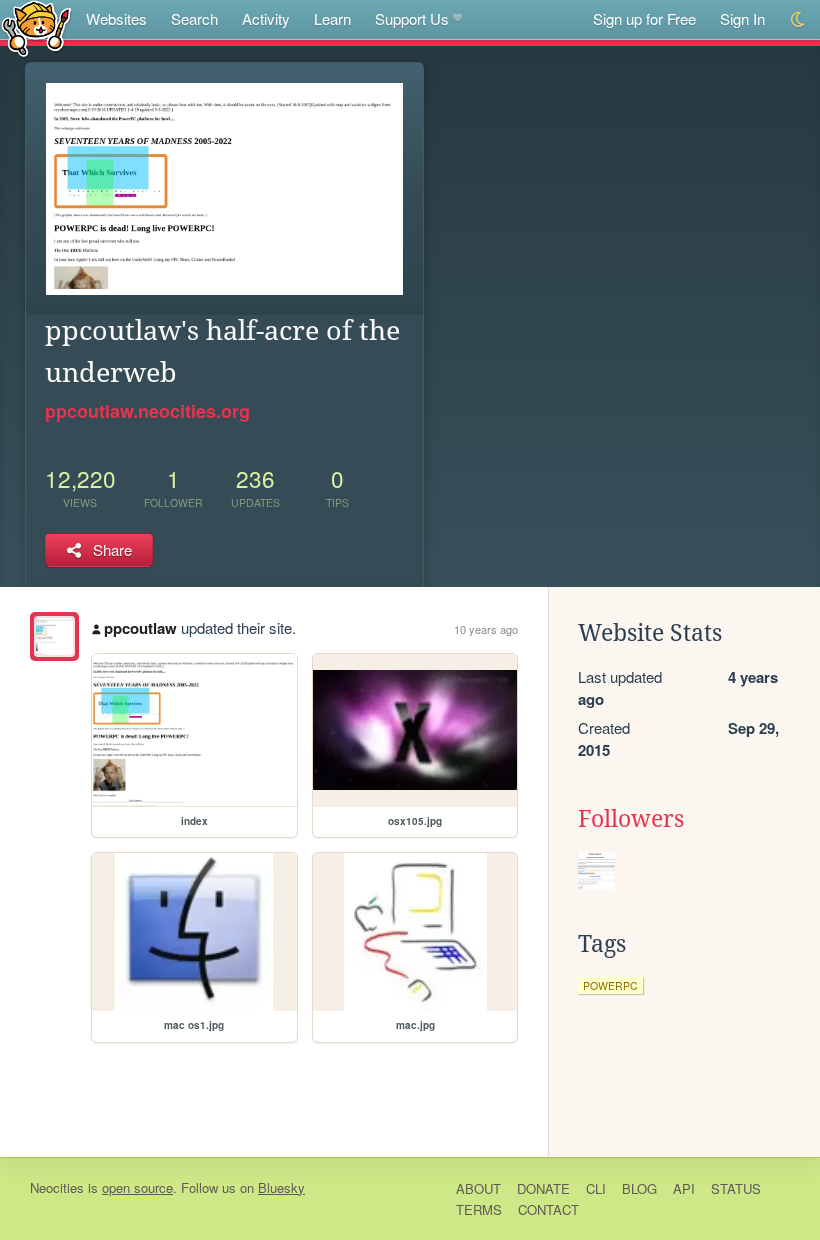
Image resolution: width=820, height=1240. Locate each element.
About (478, 1188)
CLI (596, 1188)
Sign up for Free (644, 18)
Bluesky (281, 1187)
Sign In (742, 18)
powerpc (610, 985)
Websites (116, 18)
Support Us (412, 18)
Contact (548, 1209)
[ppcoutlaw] (54, 636)
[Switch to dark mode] (798, 19)
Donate (543, 1188)
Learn (332, 18)
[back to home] (36, 27)
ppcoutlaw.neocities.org (147, 411)
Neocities (57, 1187)
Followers (631, 819)
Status (736, 1188)
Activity (266, 18)
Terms (479, 1209)
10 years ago (486, 629)
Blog (639, 1188)
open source (137, 1187)
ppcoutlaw (140, 628)
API (684, 1188)
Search (194, 18)
